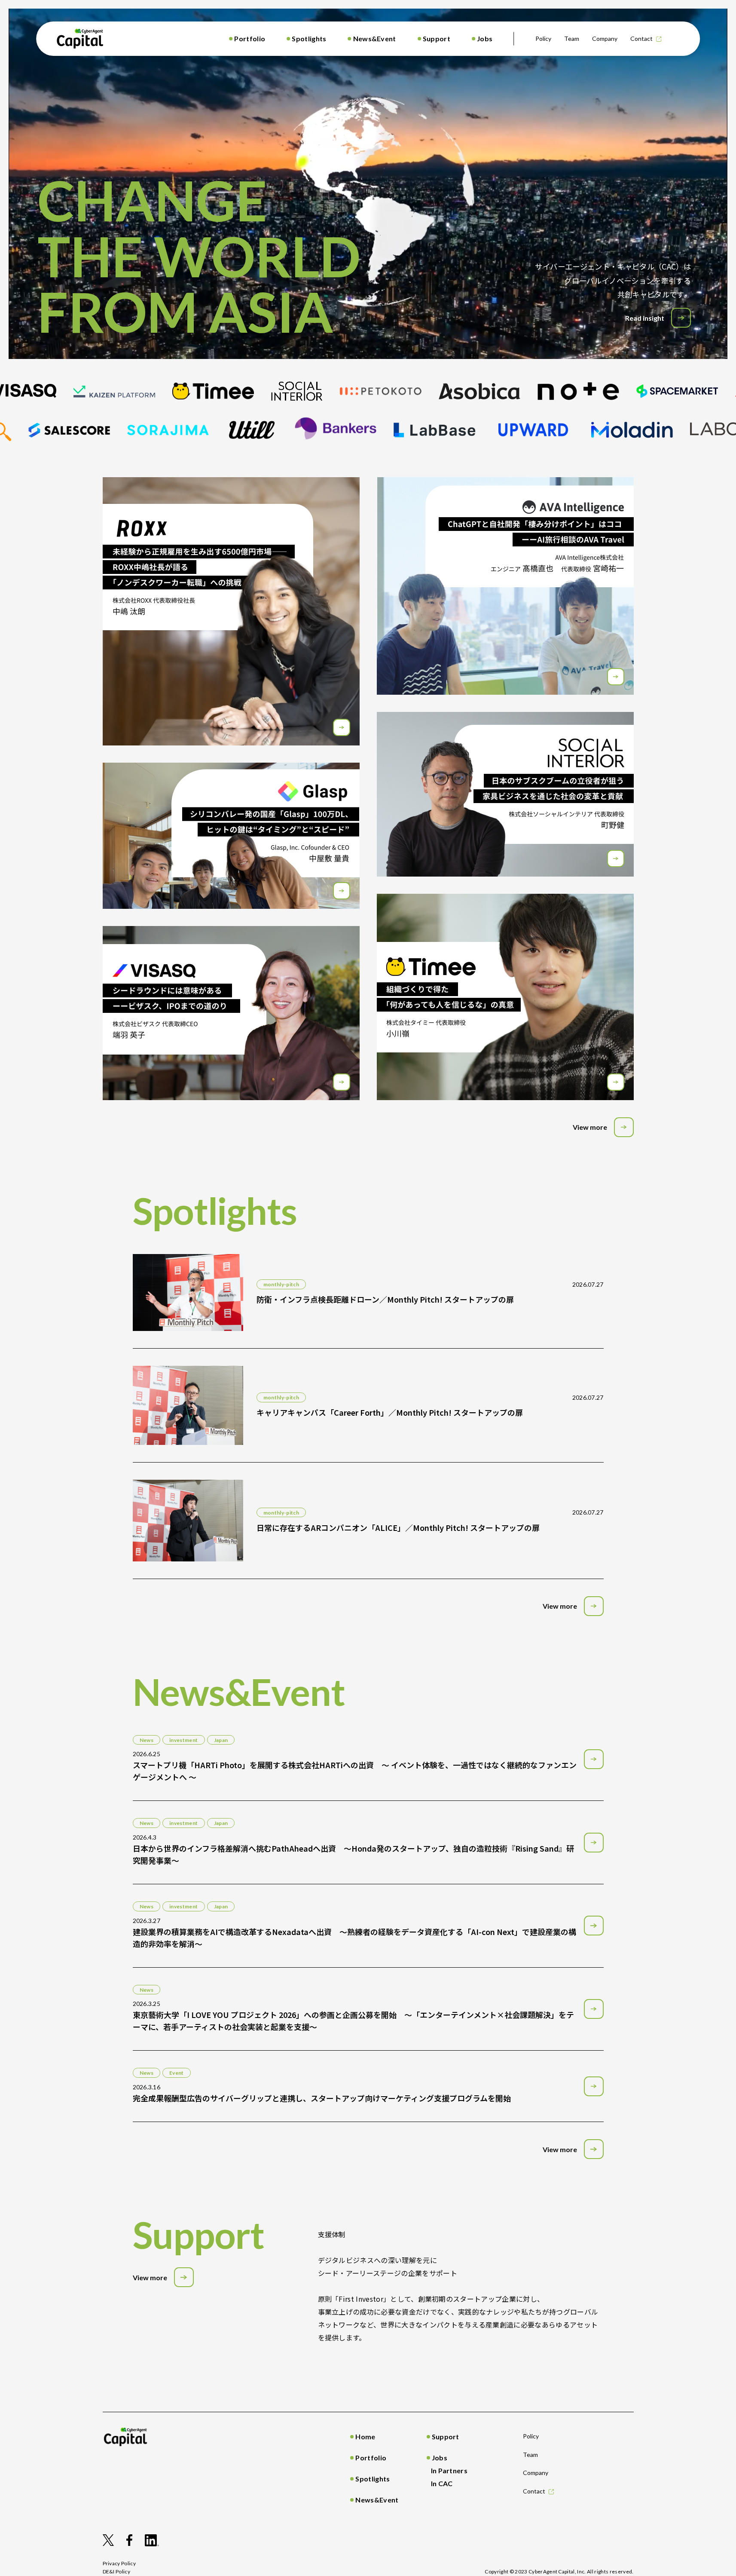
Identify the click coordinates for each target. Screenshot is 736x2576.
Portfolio (250, 38)
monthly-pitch (281, 1284)
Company (605, 38)
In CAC (442, 2483)
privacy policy (119, 2563)
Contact (641, 38)
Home (365, 2436)
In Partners (449, 2470)
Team (572, 38)
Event (177, 2073)
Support (437, 38)
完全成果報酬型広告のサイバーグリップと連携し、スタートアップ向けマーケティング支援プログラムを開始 (322, 2098)
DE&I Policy (117, 2571)
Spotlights (309, 38)
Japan (221, 1740)
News (147, 1740)
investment (184, 1740)
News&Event (375, 38)
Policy (543, 38)
